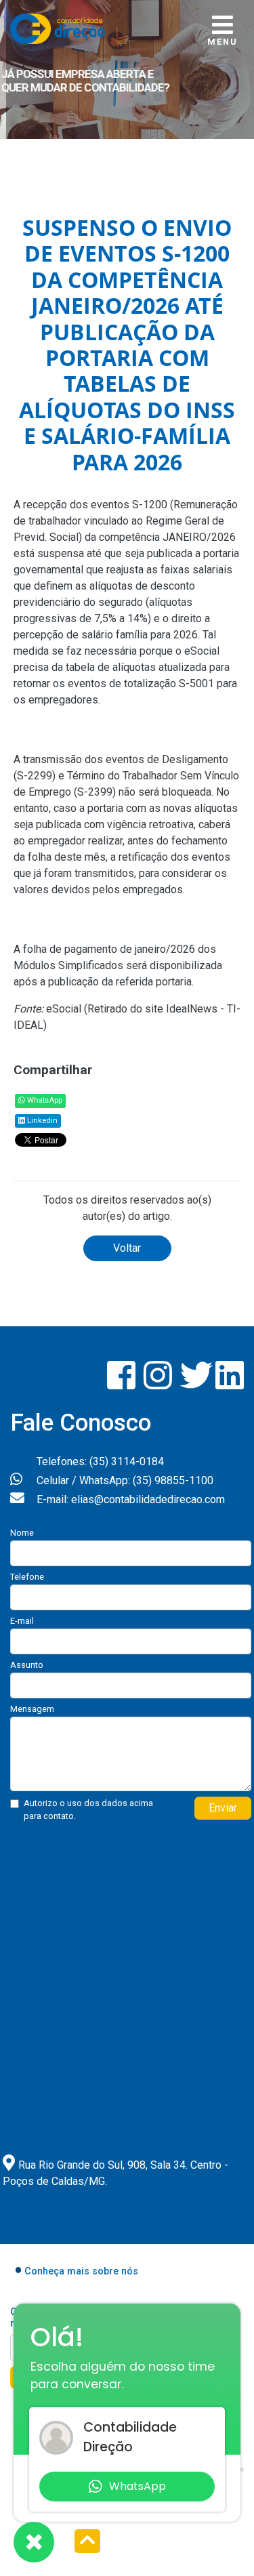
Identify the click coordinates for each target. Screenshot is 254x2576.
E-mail (22, 1621)
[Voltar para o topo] (87, 2542)
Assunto (27, 1665)
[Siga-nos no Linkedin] (230, 1384)
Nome (22, 1533)
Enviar (223, 1808)
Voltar (127, 1248)
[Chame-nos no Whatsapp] (34, 2542)
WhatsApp (44, 1100)
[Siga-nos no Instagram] (159, 1384)
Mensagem (32, 1709)
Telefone (27, 1577)
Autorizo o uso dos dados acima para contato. (88, 1810)
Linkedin (41, 1121)
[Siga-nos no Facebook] (123, 1384)
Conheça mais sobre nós (81, 2271)
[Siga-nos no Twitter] (198, 1384)
